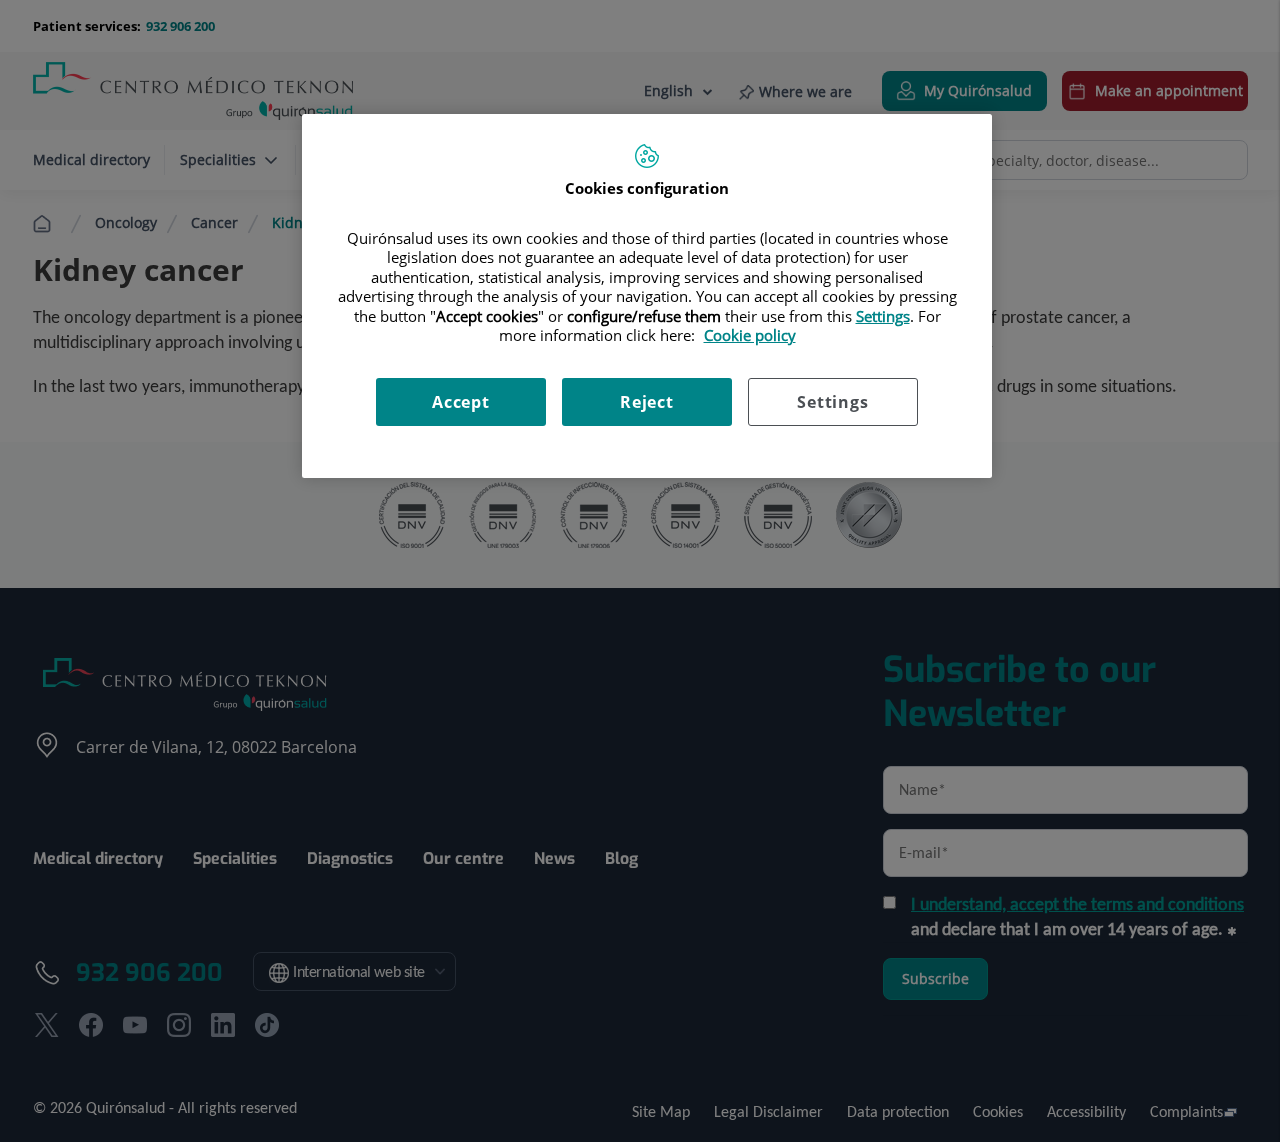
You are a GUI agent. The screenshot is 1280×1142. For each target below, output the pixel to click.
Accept (461, 402)
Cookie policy (750, 335)
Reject (647, 402)
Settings (832, 402)
